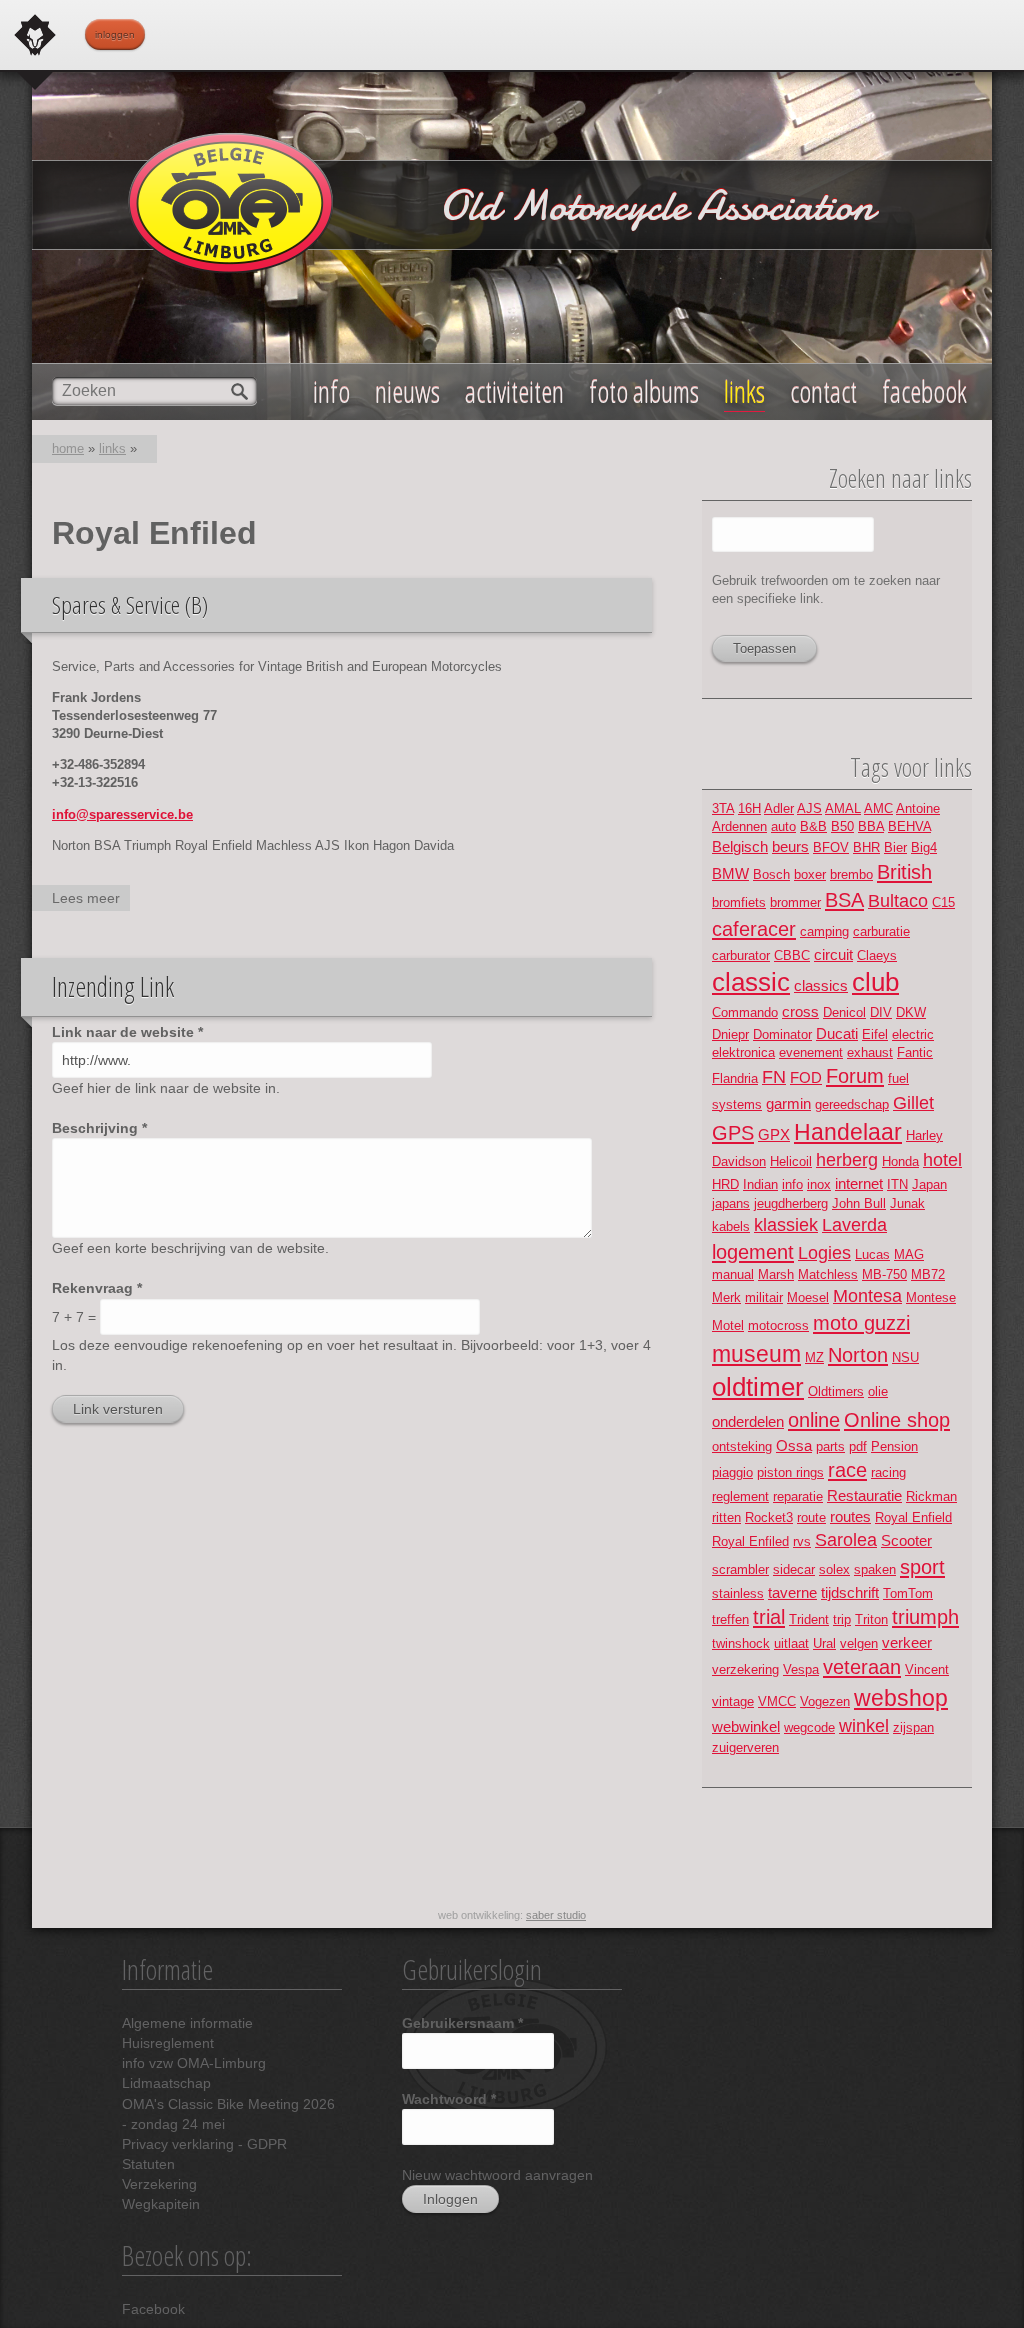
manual (733, 1274)
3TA (723, 808)
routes (850, 1516)
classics (821, 985)
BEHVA (909, 826)
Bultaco (898, 901)
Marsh (776, 1274)
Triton (871, 1619)
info (792, 1184)
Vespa (801, 1669)
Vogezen (825, 1701)
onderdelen (748, 1421)
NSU (905, 1357)
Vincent (927, 1669)
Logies (824, 1253)
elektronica (743, 1052)
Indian (760, 1184)
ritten (726, 1517)
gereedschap (852, 1104)
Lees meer (91, 900)
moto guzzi (861, 1322)
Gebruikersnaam (462, 2023)
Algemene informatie (187, 2023)
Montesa (867, 1296)
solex (834, 1569)
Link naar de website (127, 1032)
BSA (844, 899)
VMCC (777, 1701)
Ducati (837, 1033)
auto (783, 826)
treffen (730, 1619)
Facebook (153, 2309)
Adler (779, 808)
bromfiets (739, 902)
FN (774, 1077)
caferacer (754, 928)
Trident (809, 1619)
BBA (871, 826)
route (811, 1517)
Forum (855, 1075)
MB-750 (884, 1274)
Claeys (877, 955)
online (814, 1419)
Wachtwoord (449, 2099)
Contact (823, 391)
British (904, 871)
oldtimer (758, 1387)
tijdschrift (850, 1592)
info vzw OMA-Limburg (194, 2063)
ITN (897, 1184)
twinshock (741, 1643)
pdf (858, 1446)
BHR (866, 847)
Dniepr (730, 1034)
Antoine (918, 808)
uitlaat (791, 1643)
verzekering (745, 1669)
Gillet (913, 1103)
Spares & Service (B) (130, 604)
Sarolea (846, 1540)
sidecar (794, 1569)
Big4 (924, 847)
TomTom (908, 1593)
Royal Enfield (913, 1517)
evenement (811, 1052)
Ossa (794, 1445)
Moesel (808, 1297)
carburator (741, 955)
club (875, 982)
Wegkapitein (161, 2204)
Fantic (915, 1052)
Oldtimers (836, 1391)
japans (731, 1203)
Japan (929, 1184)
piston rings (790, 1472)
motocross (778, 1325)
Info (331, 391)
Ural (824, 1643)
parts (830, 1446)
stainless (738, 1593)
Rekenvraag (97, 1288)
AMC (878, 808)
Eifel (875, 1034)
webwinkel (746, 1726)
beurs (790, 846)
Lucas (872, 1254)
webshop (901, 1698)
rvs (802, 1541)
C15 (943, 902)
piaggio (732, 1472)
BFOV (831, 847)
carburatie (881, 931)
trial (769, 1616)
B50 (842, 826)
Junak (907, 1203)
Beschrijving (99, 1128)
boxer (810, 874)
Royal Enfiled (750, 1541)
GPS (733, 1132)
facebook (924, 391)
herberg (847, 1160)
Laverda (854, 1225)
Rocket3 (769, 1517)
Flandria (735, 1078)
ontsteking (742, 1446)
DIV (881, 1012)
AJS (809, 808)
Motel (728, 1325)
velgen (859, 1643)
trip (842, 1619)
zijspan (913, 1727)
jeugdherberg (791, 1203)
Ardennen (739, 826)
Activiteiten (514, 391)
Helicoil (791, 1161)
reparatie (798, 1496)
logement (753, 1251)
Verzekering (159, 2184)
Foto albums (644, 391)
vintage (733, 1701)
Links (744, 391)
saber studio (556, 1915)
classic (751, 982)
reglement (740, 1496)
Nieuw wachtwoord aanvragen (497, 2175)
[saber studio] (35, 35)
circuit (833, 954)
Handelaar (848, 1132)
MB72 (928, 1274)
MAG (909, 1254)
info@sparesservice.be (122, 814)
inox (819, 1184)
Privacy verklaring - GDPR (204, 2144)
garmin (788, 1103)
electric (913, 1034)
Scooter (906, 1540)
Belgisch (740, 846)
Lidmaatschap (166, 2083)
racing (888, 1472)
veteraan (862, 1666)
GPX (774, 1134)
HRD (725, 1184)
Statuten (148, 2164)
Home (68, 448)
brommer (795, 902)
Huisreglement (168, 2043)
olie (878, 1391)
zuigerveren (745, 1747)
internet (859, 1183)
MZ (814, 1357)
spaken (875, 1569)
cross (800, 1011)
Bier (895, 847)
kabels (731, 1226)
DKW (911, 1012)
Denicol (844, 1012)
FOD (806, 1077)
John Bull (859, 1203)
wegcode (809, 1727)
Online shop (897, 1419)
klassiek (786, 1225)
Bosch (771, 874)
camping (824, 931)
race (847, 1469)
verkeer (907, 1642)
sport (922, 1566)
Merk (726, 1297)
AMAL (843, 808)
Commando (745, 1012)
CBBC (792, 955)
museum (756, 1354)
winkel (864, 1726)
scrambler (740, 1569)
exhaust (870, 1052)
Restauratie (864, 1495)
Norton (858, 1354)
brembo (851, 874)
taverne (792, 1592)
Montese (931, 1297)
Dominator (782, 1034)
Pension (894, 1446)
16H (749, 808)
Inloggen (115, 34)
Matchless (828, 1274)
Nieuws (407, 391)
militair (764, 1297)
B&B (813, 826)
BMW (730, 873)
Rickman (931, 1496)
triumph (925, 1616)
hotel (942, 1160)
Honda (900, 1161)
